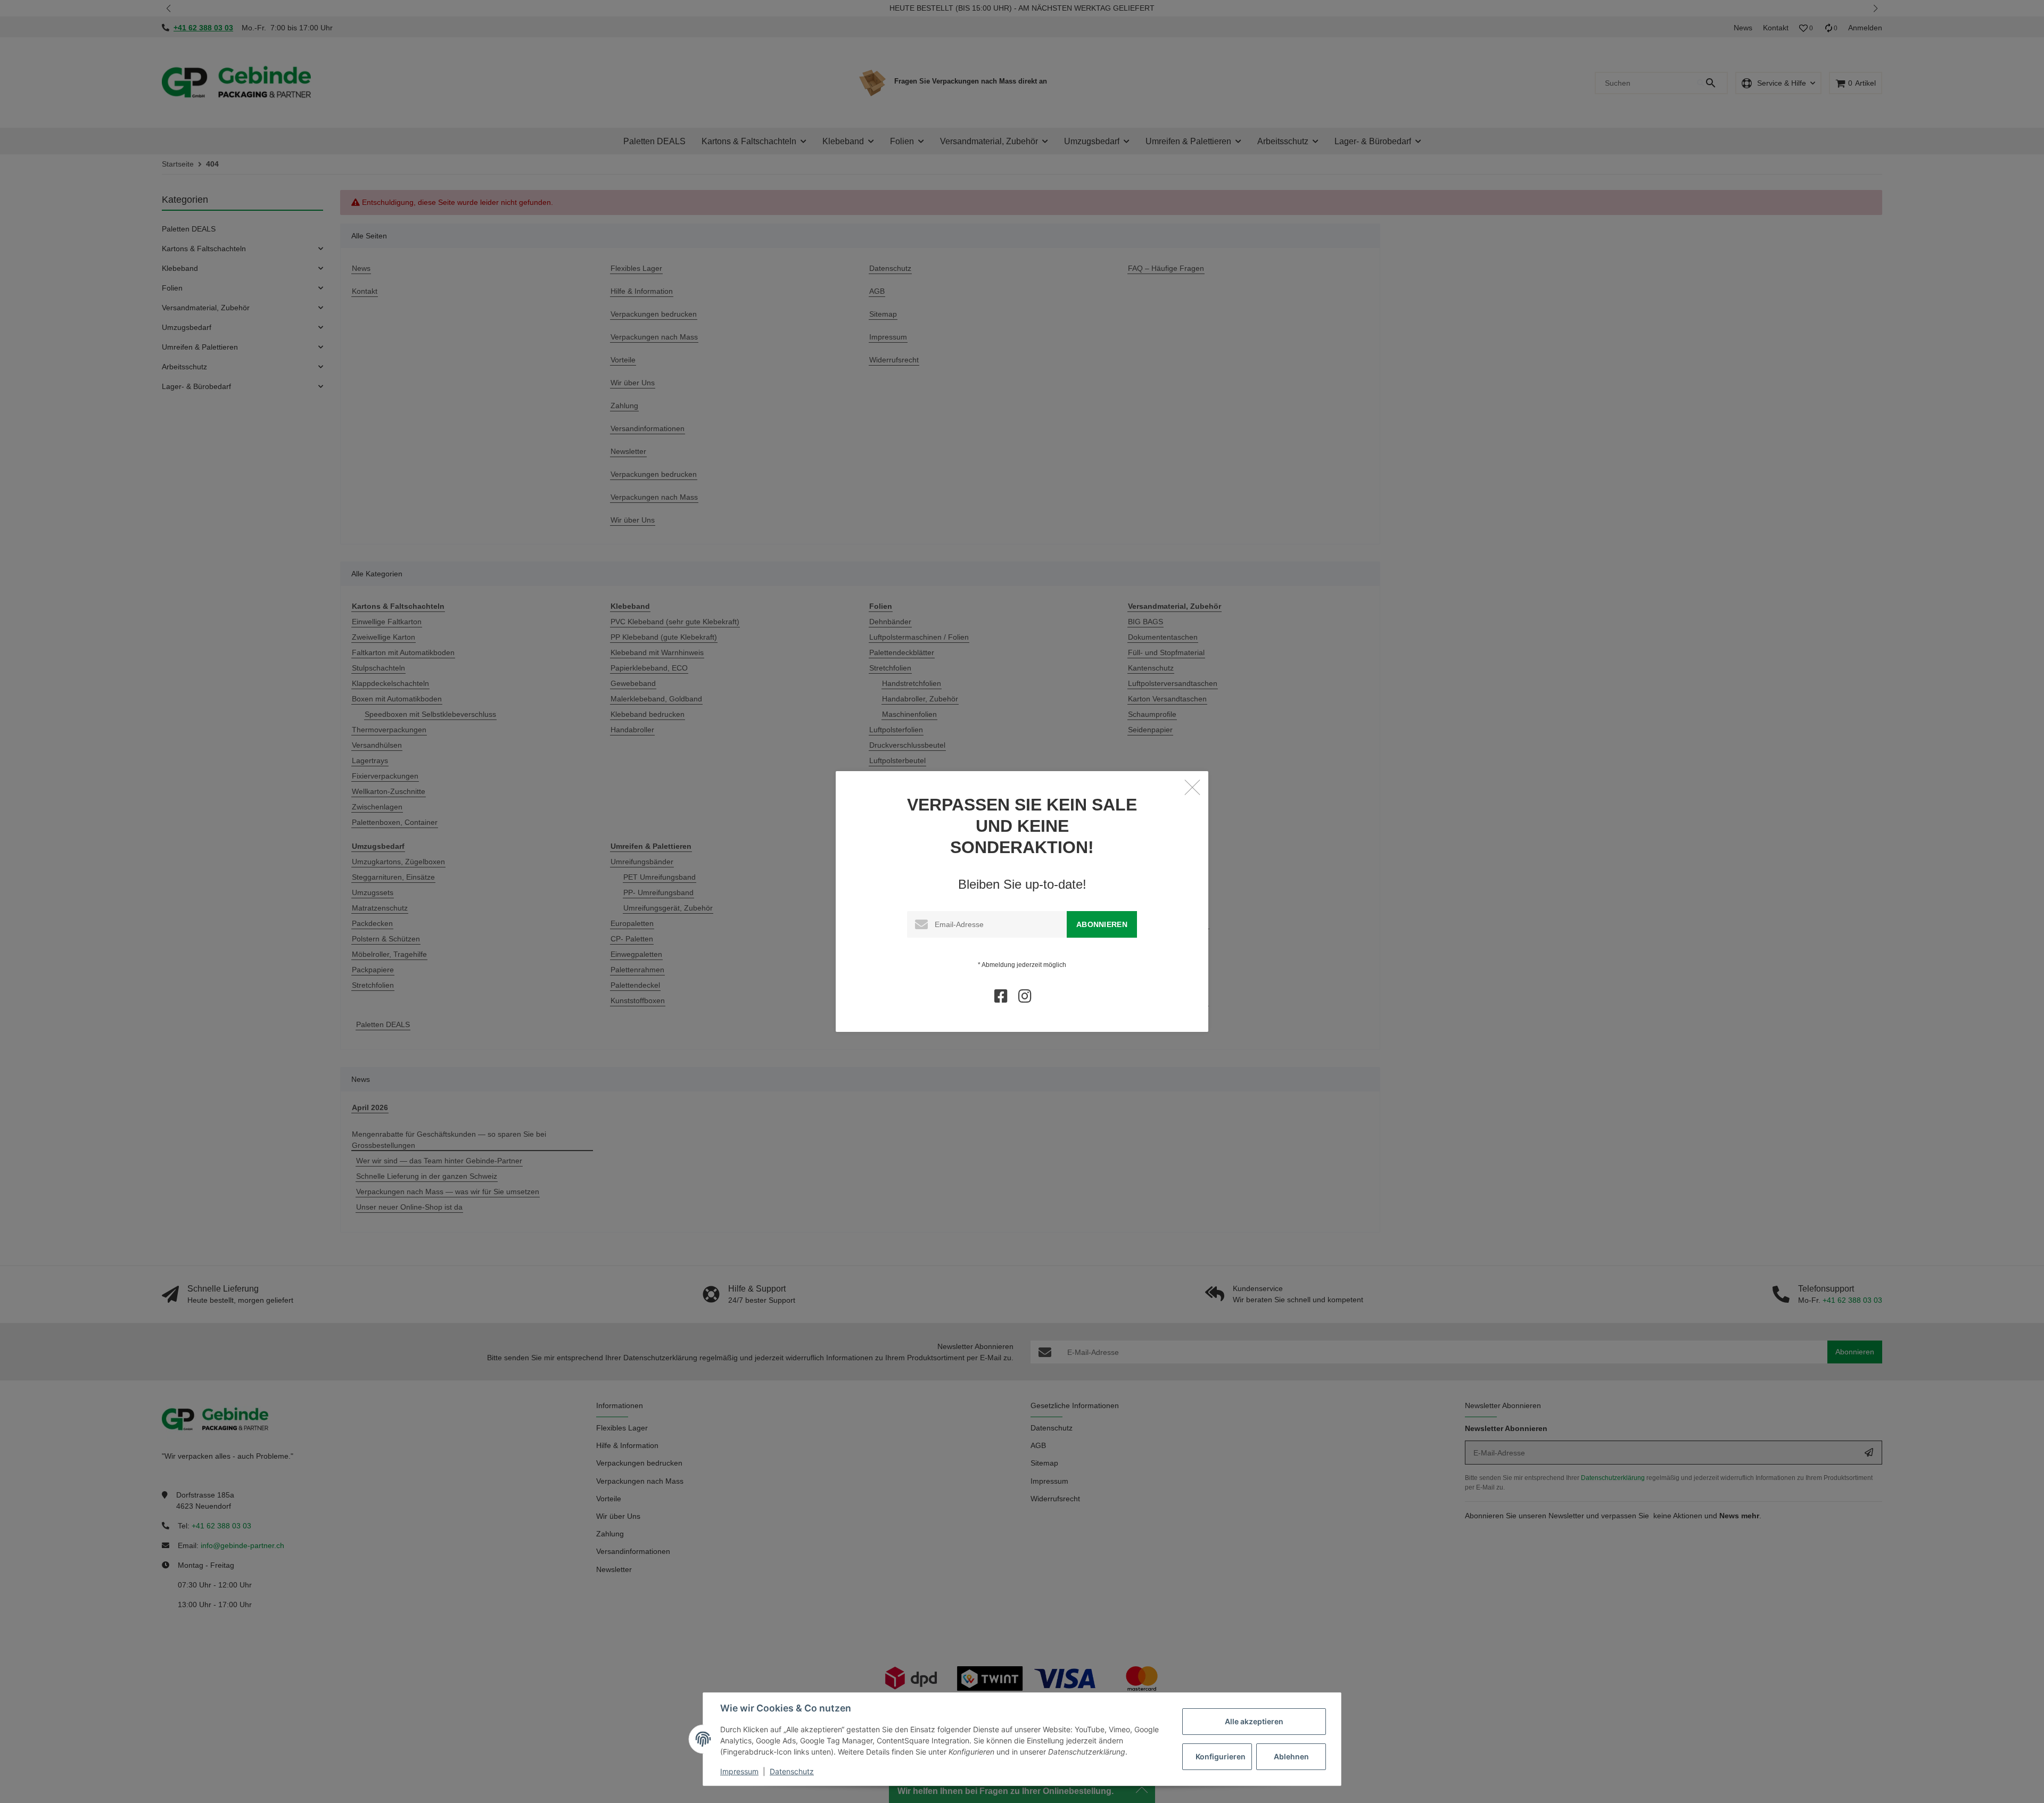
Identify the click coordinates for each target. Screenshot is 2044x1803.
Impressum (739, 1771)
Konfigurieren (1221, 1756)
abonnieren (1102, 924)
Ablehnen (1291, 1756)
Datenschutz (792, 1771)
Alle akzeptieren (1254, 1721)
